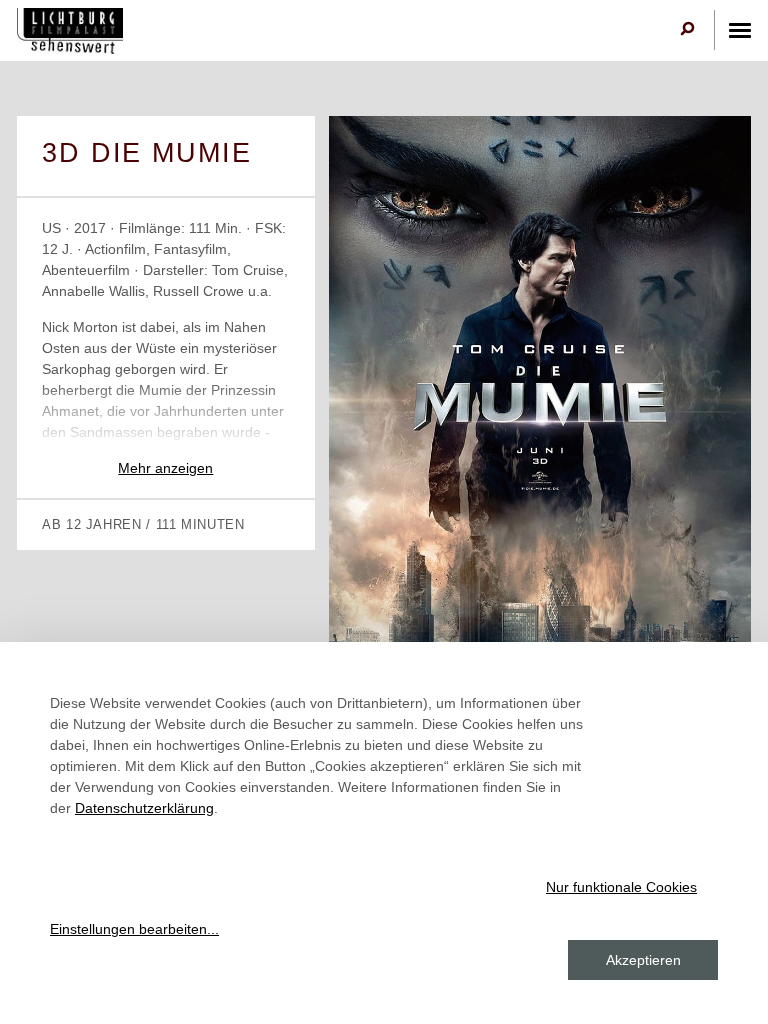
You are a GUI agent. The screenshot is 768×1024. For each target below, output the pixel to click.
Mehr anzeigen (165, 468)
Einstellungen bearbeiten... (134, 929)
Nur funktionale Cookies (621, 887)
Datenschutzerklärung (144, 808)
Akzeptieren (643, 960)
